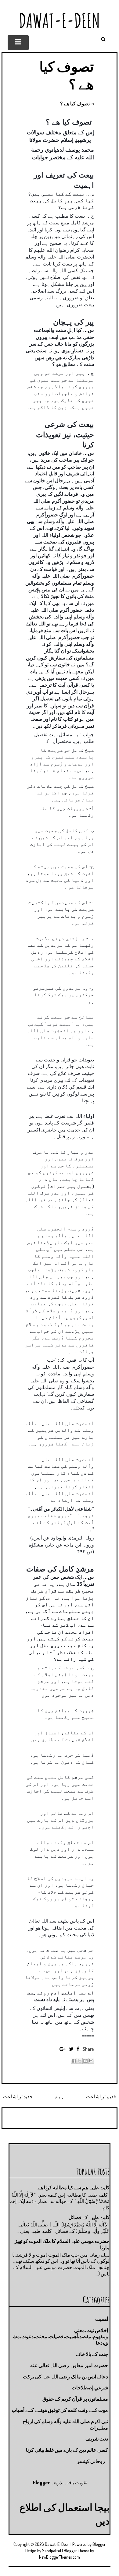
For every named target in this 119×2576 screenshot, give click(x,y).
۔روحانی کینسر (92, 2461)
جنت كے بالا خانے (92, 2354)
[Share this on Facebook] (78, 2049)
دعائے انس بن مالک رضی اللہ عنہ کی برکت (65, 2377)
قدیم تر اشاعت (101, 2096)
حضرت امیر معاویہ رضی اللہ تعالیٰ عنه (69, 2365)
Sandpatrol (52, 2551)
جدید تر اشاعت (18, 2096)
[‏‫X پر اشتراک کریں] (80, 2061)
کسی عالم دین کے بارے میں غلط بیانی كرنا (67, 2450)
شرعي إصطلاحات (90, 2388)
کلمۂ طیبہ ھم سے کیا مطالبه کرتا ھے (74, 2187)
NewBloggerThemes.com (60, 2557)
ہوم (60, 2096)
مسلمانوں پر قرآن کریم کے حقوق (75, 2399)
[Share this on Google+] (63, 2049)
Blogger (41, 2483)
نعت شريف (97, 2439)
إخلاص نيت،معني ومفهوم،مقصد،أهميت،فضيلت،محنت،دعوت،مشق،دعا (60, 2337)
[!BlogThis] (85, 2061)
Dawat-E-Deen (60, 21)
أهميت (102, 2319)
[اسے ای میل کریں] (91, 2061)
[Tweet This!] (71, 2049)
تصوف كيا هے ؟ (75, 104)
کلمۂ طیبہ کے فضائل (89, 2217)
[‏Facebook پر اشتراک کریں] (74, 2061)
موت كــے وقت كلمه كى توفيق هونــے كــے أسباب (60, 2410)
